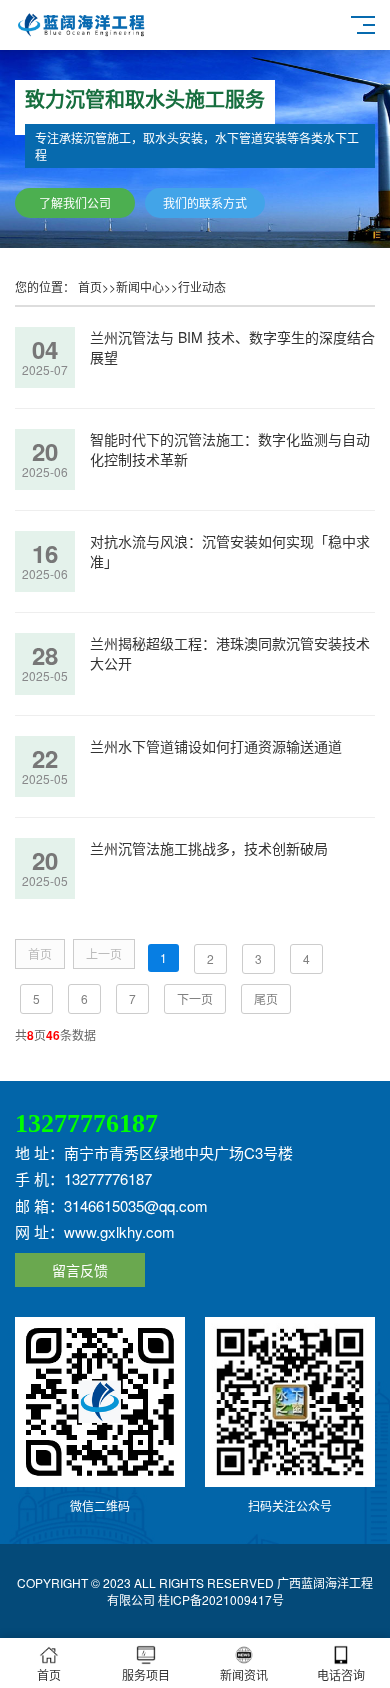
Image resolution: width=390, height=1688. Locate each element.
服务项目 (146, 1674)
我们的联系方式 (205, 202)
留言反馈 (80, 1270)
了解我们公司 (75, 202)
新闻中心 (140, 286)
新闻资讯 (244, 1674)
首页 (90, 286)
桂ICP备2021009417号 (221, 1599)
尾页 (266, 998)
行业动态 (202, 286)
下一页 (195, 998)
